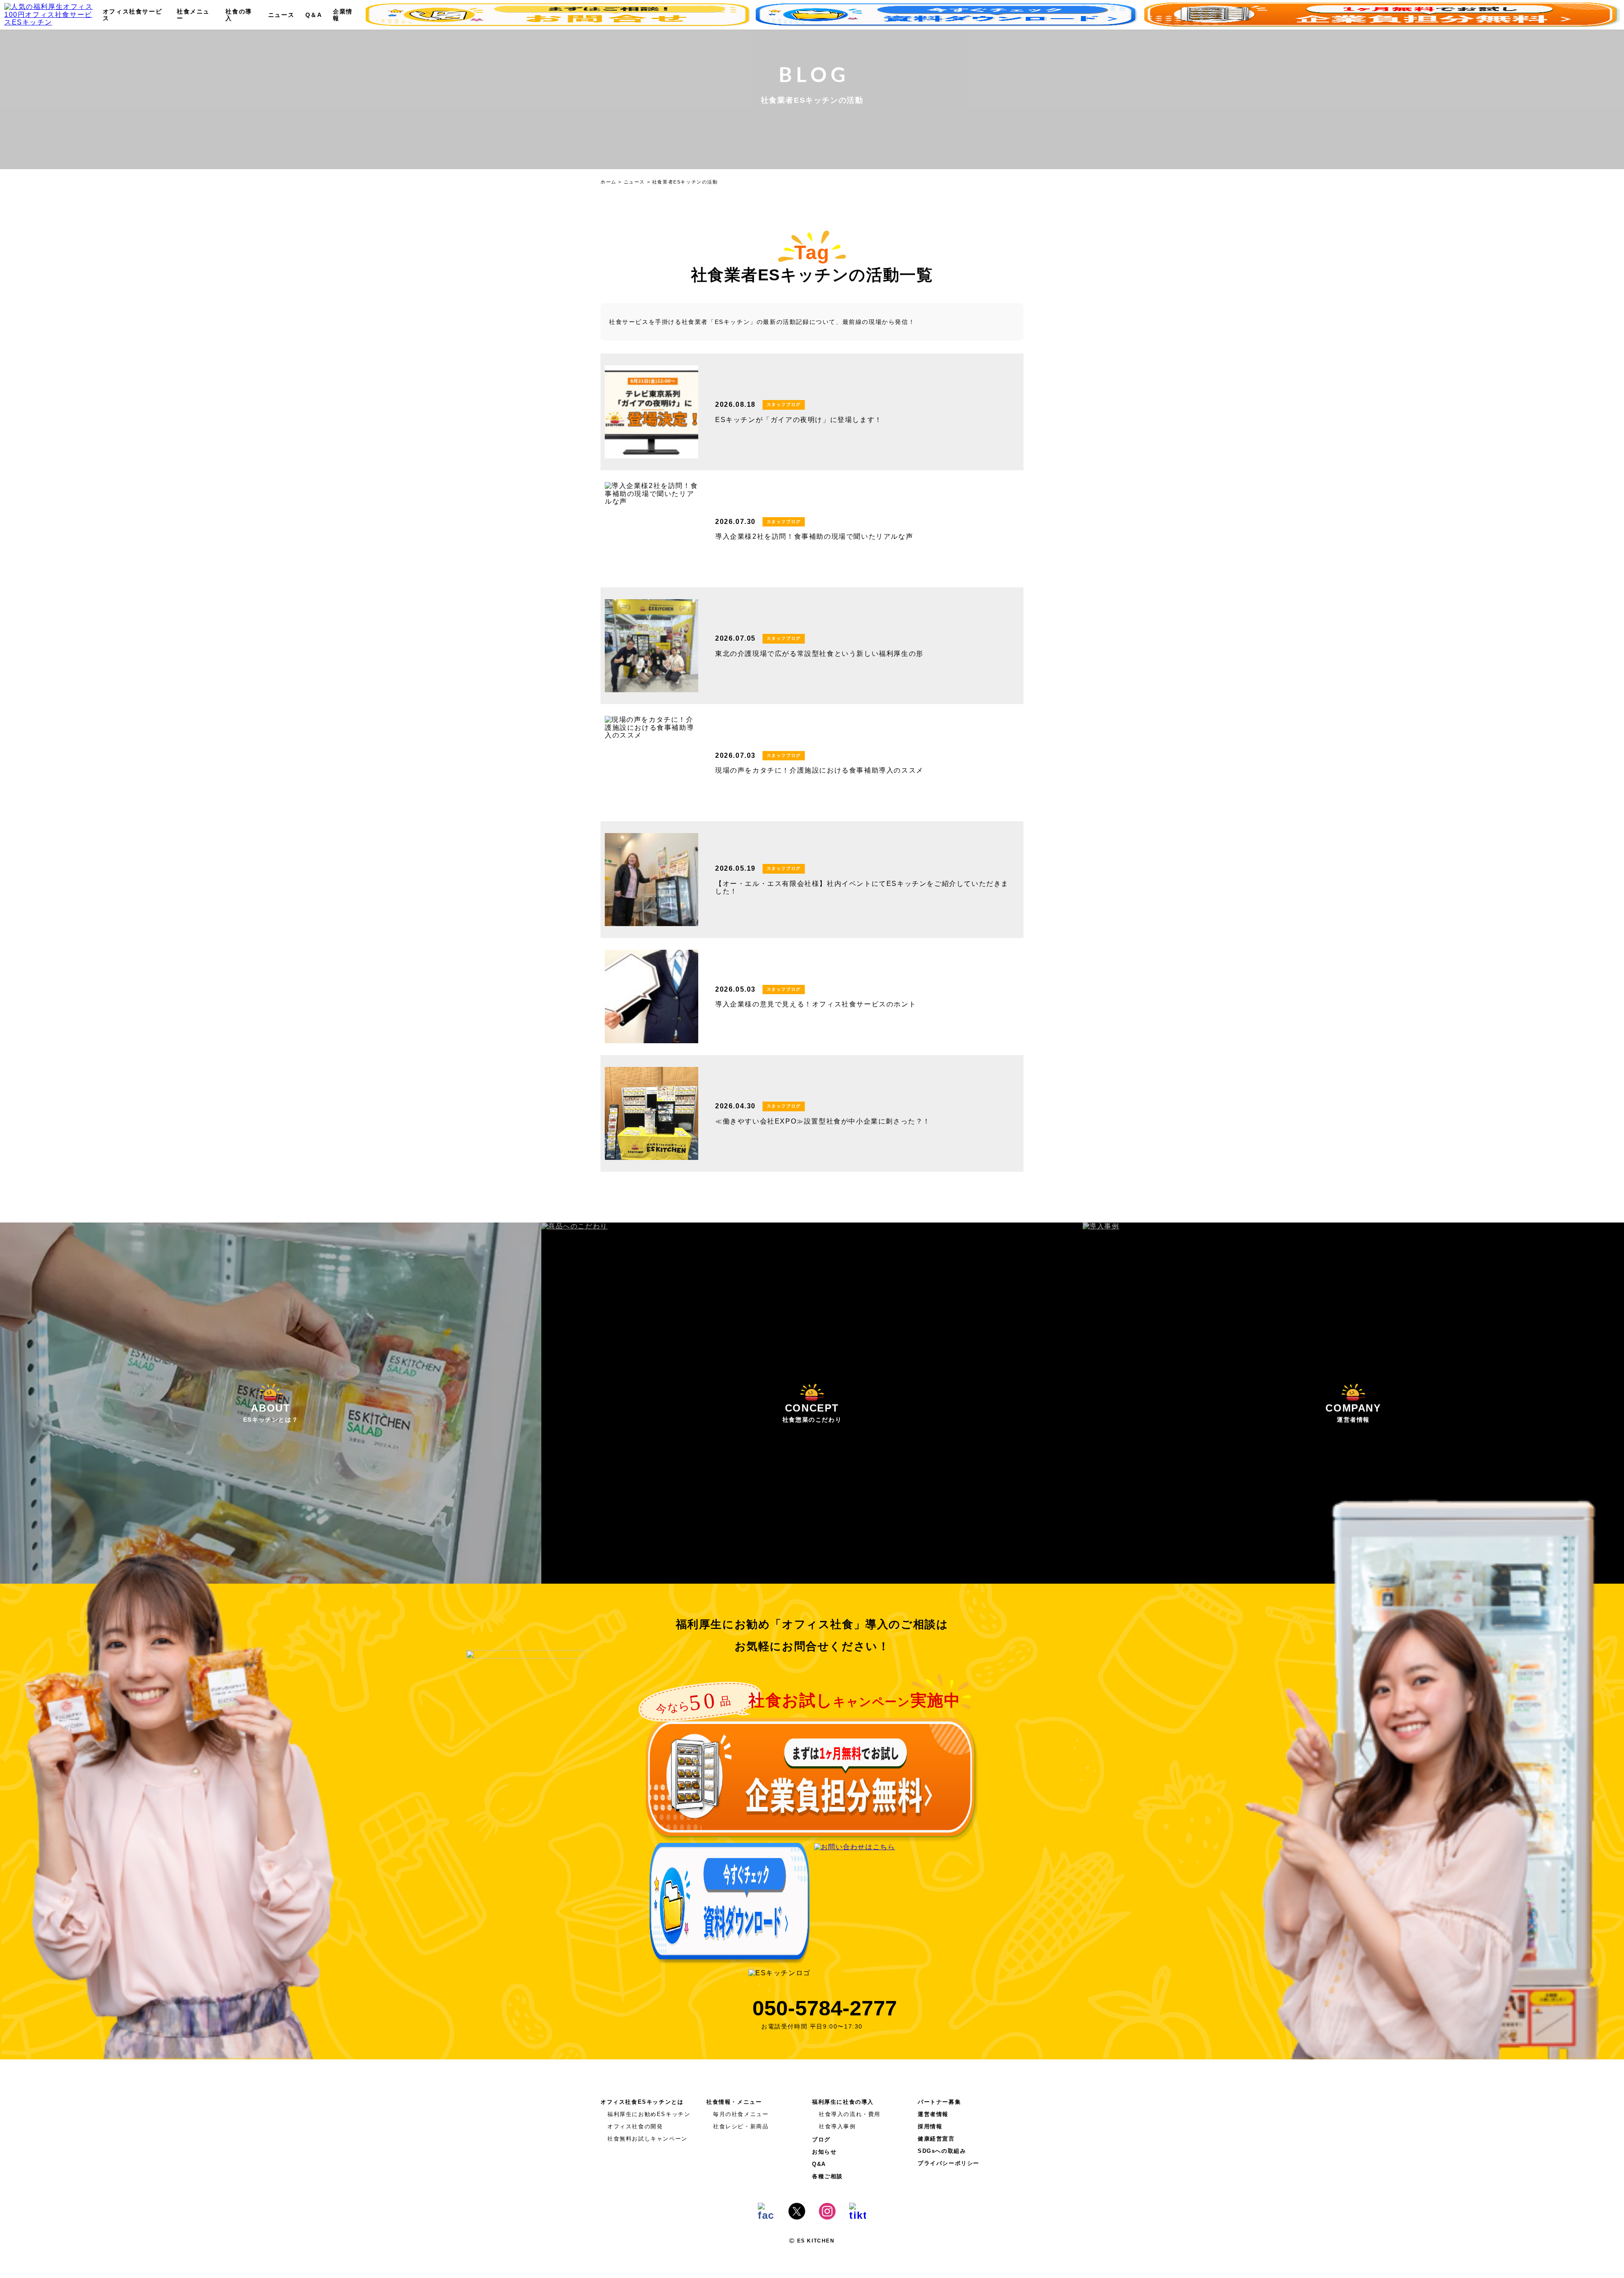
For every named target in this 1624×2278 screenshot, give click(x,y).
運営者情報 (933, 2114)
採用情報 (930, 2126)
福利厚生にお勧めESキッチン (649, 2114)
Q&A (819, 2164)
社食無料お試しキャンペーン (647, 2139)
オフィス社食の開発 (635, 2126)
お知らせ (824, 2152)
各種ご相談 (827, 2176)
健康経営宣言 (936, 2139)
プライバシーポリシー (949, 2163)
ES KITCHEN (815, 2241)
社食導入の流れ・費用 (850, 2114)
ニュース (281, 15)
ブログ (821, 2140)
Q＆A (314, 15)
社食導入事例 (837, 2126)
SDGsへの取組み (942, 2151)
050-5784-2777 (825, 2008)
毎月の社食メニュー (741, 2114)
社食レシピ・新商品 (741, 2126)
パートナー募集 (939, 2102)
